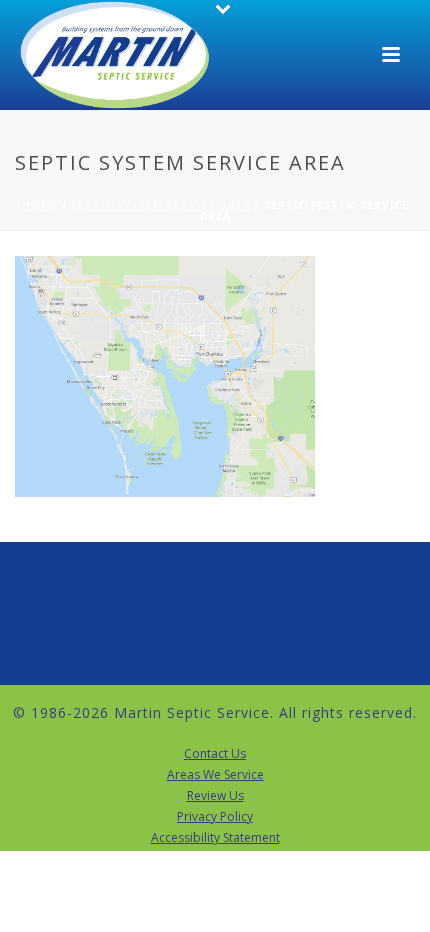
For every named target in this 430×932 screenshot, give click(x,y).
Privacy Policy (215, 817)
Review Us (215, 796)
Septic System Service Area (161, 205)
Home (40, 205)
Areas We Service (215, 775)
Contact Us (215, 754)
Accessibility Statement (215, 838)
